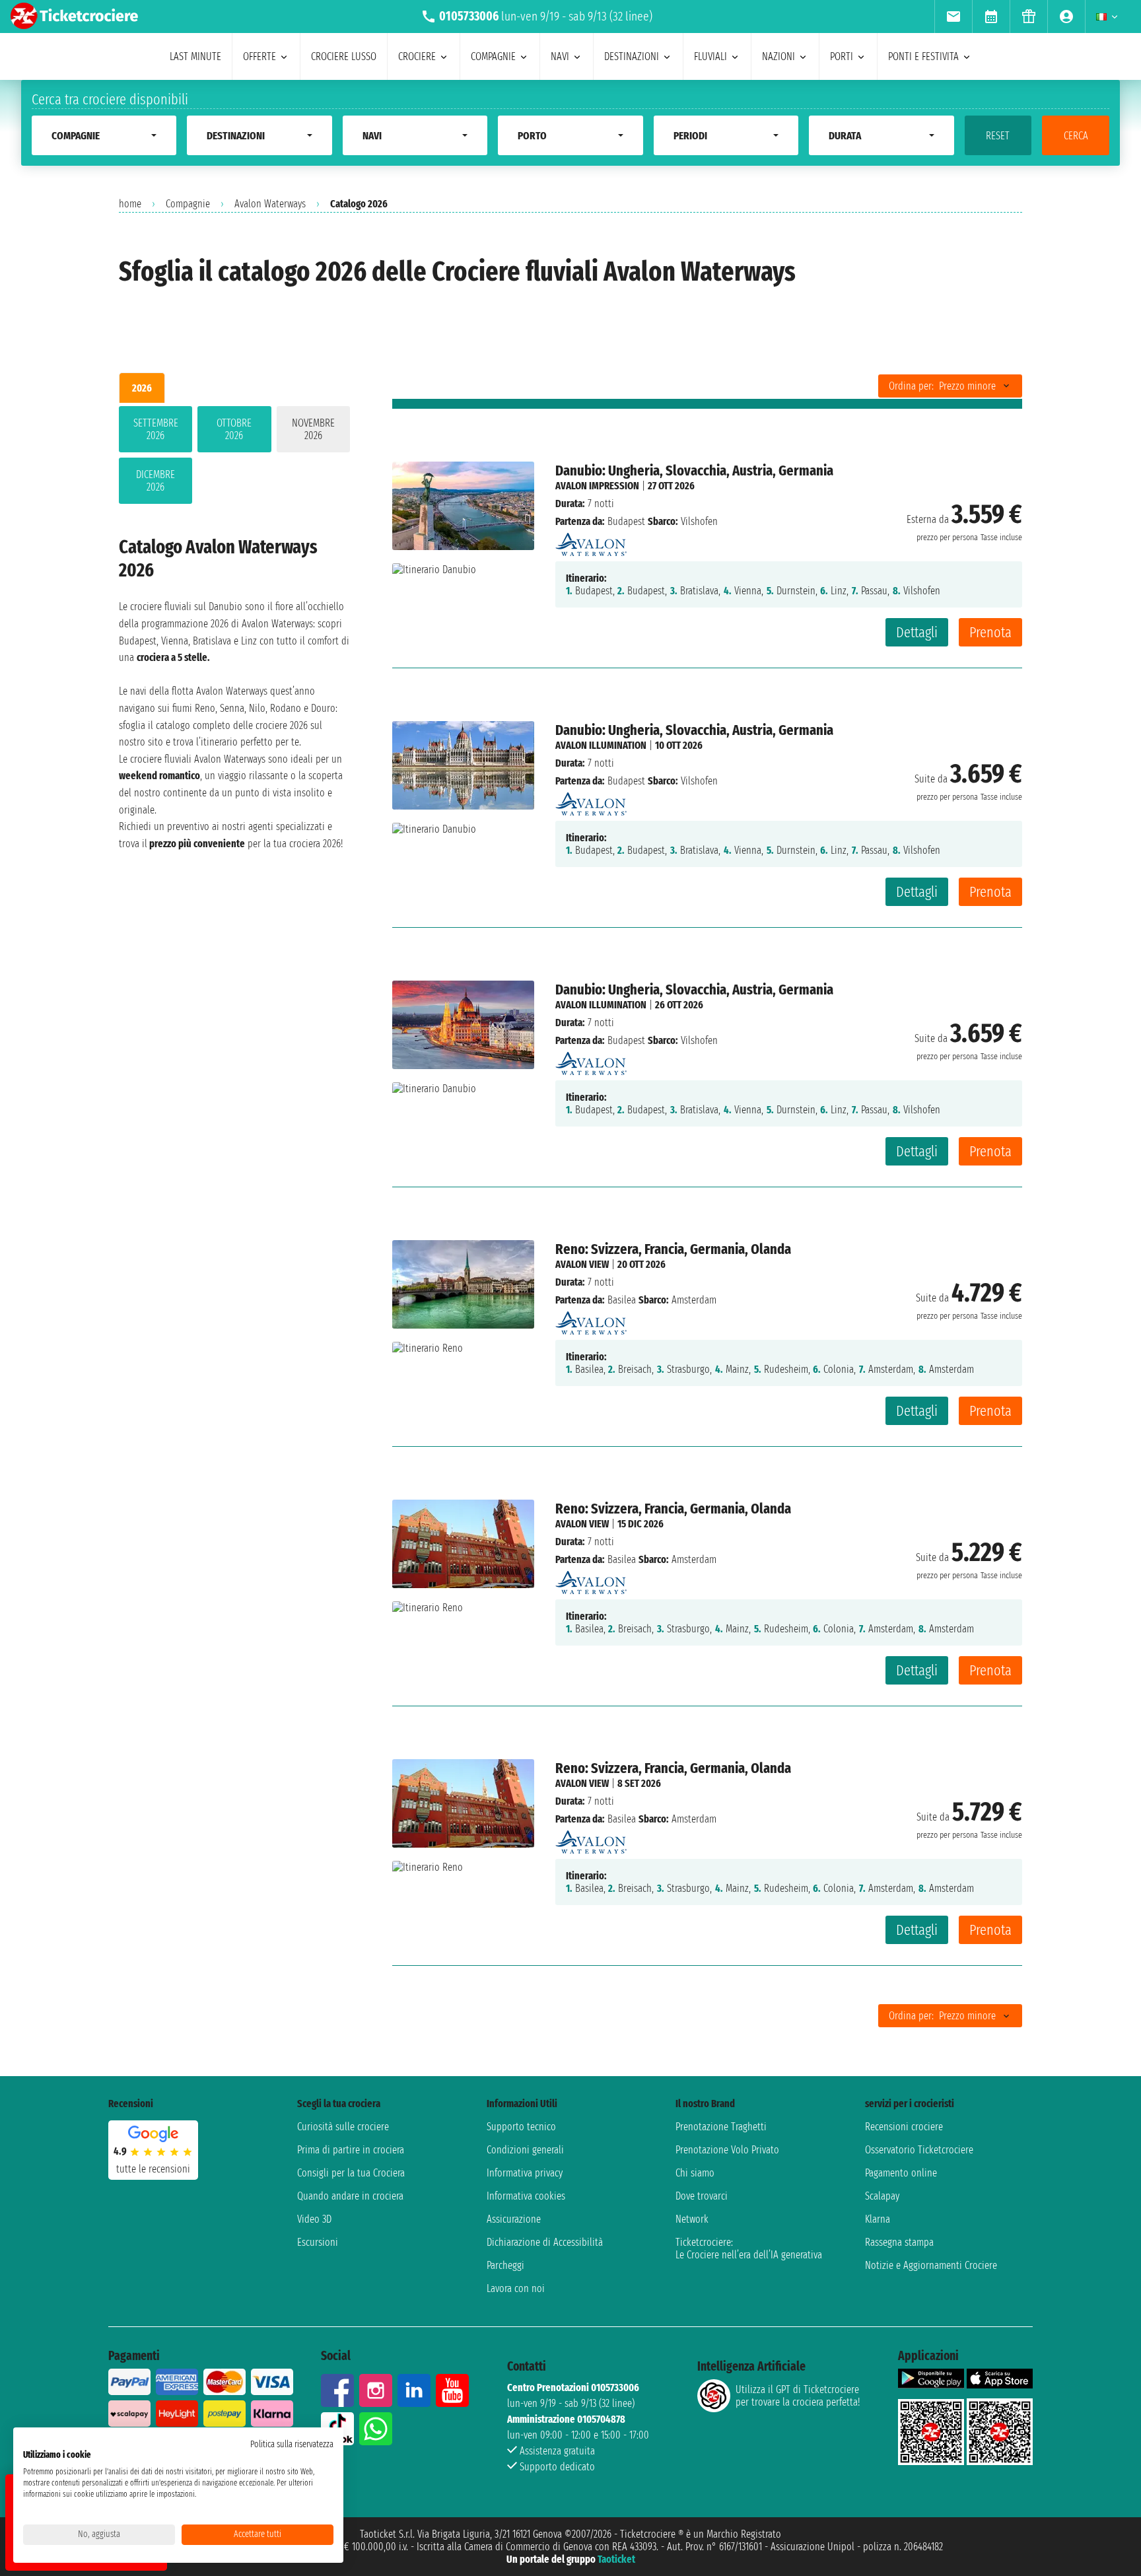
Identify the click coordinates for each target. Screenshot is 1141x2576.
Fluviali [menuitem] (710, 56)
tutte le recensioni (153, 2169)
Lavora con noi (516, 2288)
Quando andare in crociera (350, 2196)
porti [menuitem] (842, 56)
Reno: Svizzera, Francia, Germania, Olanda (673, 1249)
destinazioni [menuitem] (632, 56)
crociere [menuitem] (417, 56)
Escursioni (318, 2242)
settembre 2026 (156, 429)
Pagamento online (901, 2173)
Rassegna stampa (899, 2242)
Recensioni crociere (904, 2127)
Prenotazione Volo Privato (727, 2150)
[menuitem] (953, 17)
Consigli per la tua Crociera (351, 2173)
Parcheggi (505, 2265)
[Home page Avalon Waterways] (591, 541)
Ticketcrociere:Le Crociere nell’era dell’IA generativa (749, 2248)
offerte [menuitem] (259, 56)
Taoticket (616, 2559)
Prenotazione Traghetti (721, 2127)
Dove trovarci (702, 2196)
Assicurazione (514, 2219)
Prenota (990, 632)
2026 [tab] (142, 388)
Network (692, 2219)
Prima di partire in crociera (351, 2150)
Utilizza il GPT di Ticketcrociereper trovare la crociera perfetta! (798, 2396)
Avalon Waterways (270, 204)
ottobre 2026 (234, 429)
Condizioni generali (525, 2150)
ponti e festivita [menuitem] (923, 56)
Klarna (878, 2219)
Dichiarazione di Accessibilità (545, 2242)
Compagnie (188, 204)
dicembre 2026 (156, 481)
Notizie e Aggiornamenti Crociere (931, 2265)
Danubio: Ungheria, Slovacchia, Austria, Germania (694, 470)
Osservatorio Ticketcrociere (919, 2150)
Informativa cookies (526, 2196)
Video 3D (314, 2219)
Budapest (626, 521)
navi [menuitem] (560, 56)
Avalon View (582, 1264)
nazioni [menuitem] (778, 56)
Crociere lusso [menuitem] (344, 56)
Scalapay (882, 2196)
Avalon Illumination (601, 745)
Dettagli (917, 632)
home (130, 204)
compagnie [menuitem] (493, 56)
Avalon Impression (597, 486)
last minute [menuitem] (195, 56)
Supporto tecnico (521, 2127)
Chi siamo (695, 2173)
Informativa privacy (525, 2173)
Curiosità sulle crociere (343, 2127)
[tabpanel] (234, 458)
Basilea (622, 1300)
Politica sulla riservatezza (292, 2444)
